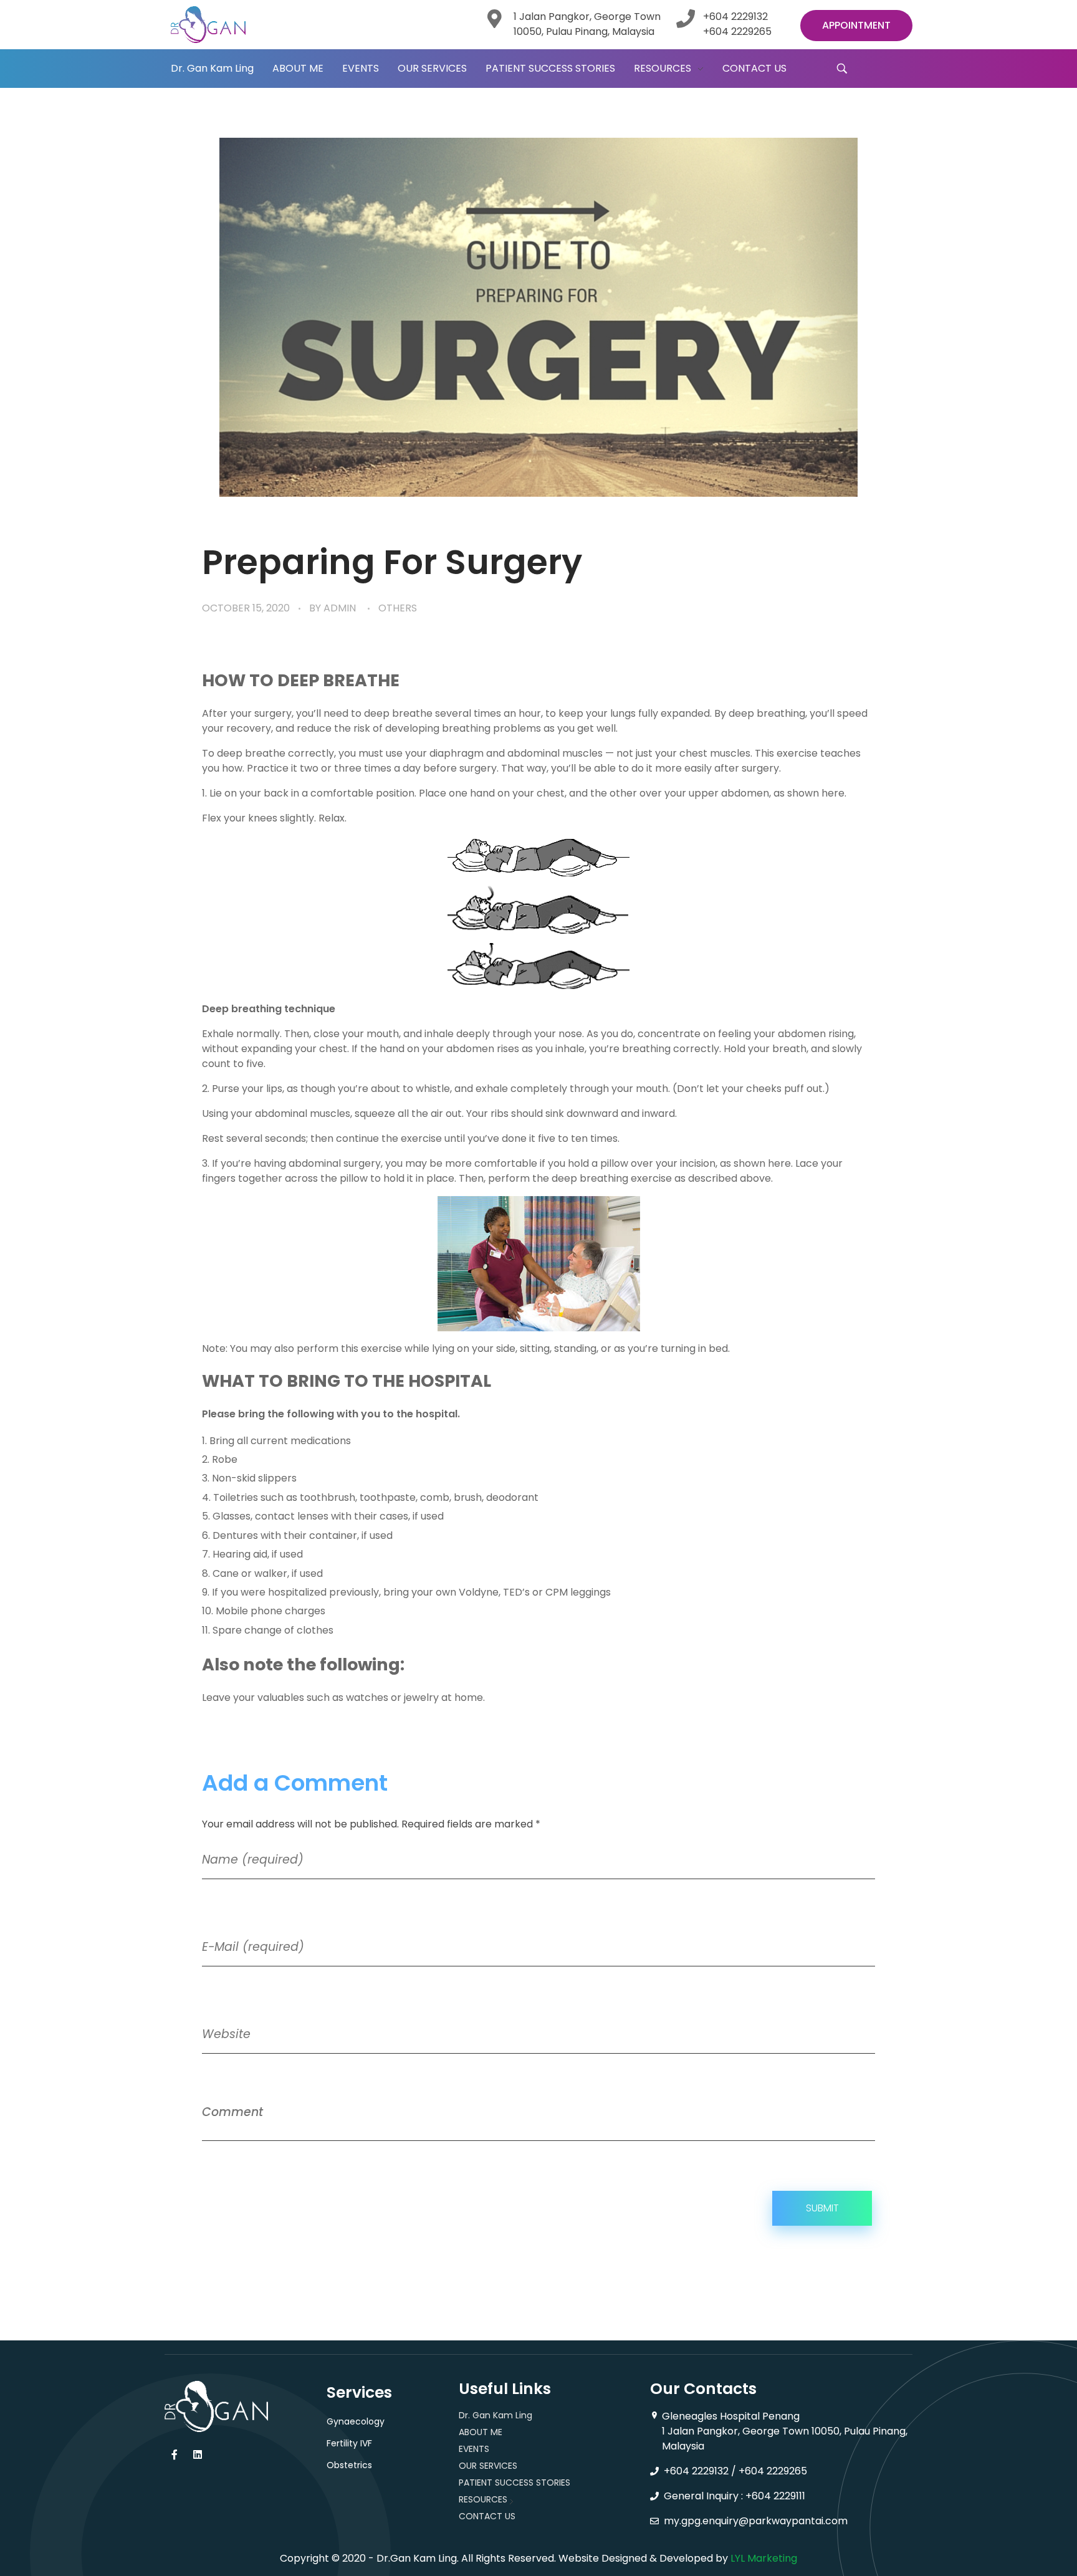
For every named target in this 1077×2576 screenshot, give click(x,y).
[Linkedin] (198, 2454)
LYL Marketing (764, 2558)
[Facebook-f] (175, 2454)
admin (340, 608)
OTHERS (398, 608)
